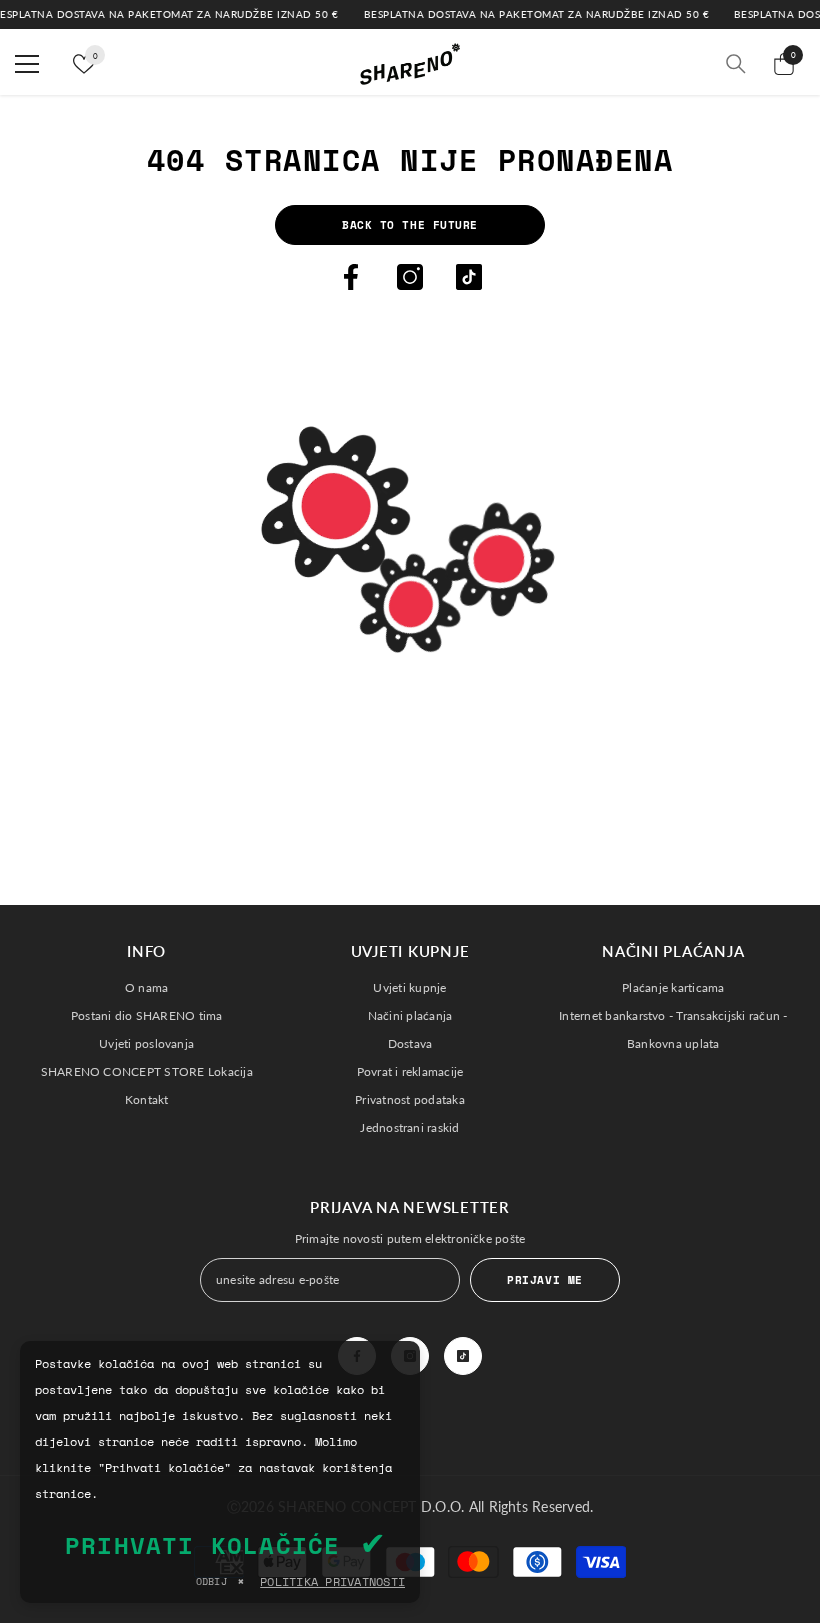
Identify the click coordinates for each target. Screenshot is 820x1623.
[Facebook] (351, 277)
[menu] (27, 64)
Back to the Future (410, 224)
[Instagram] (410, 277)
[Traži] (736, 64)
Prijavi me (545, 1279)
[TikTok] (469, 277)
